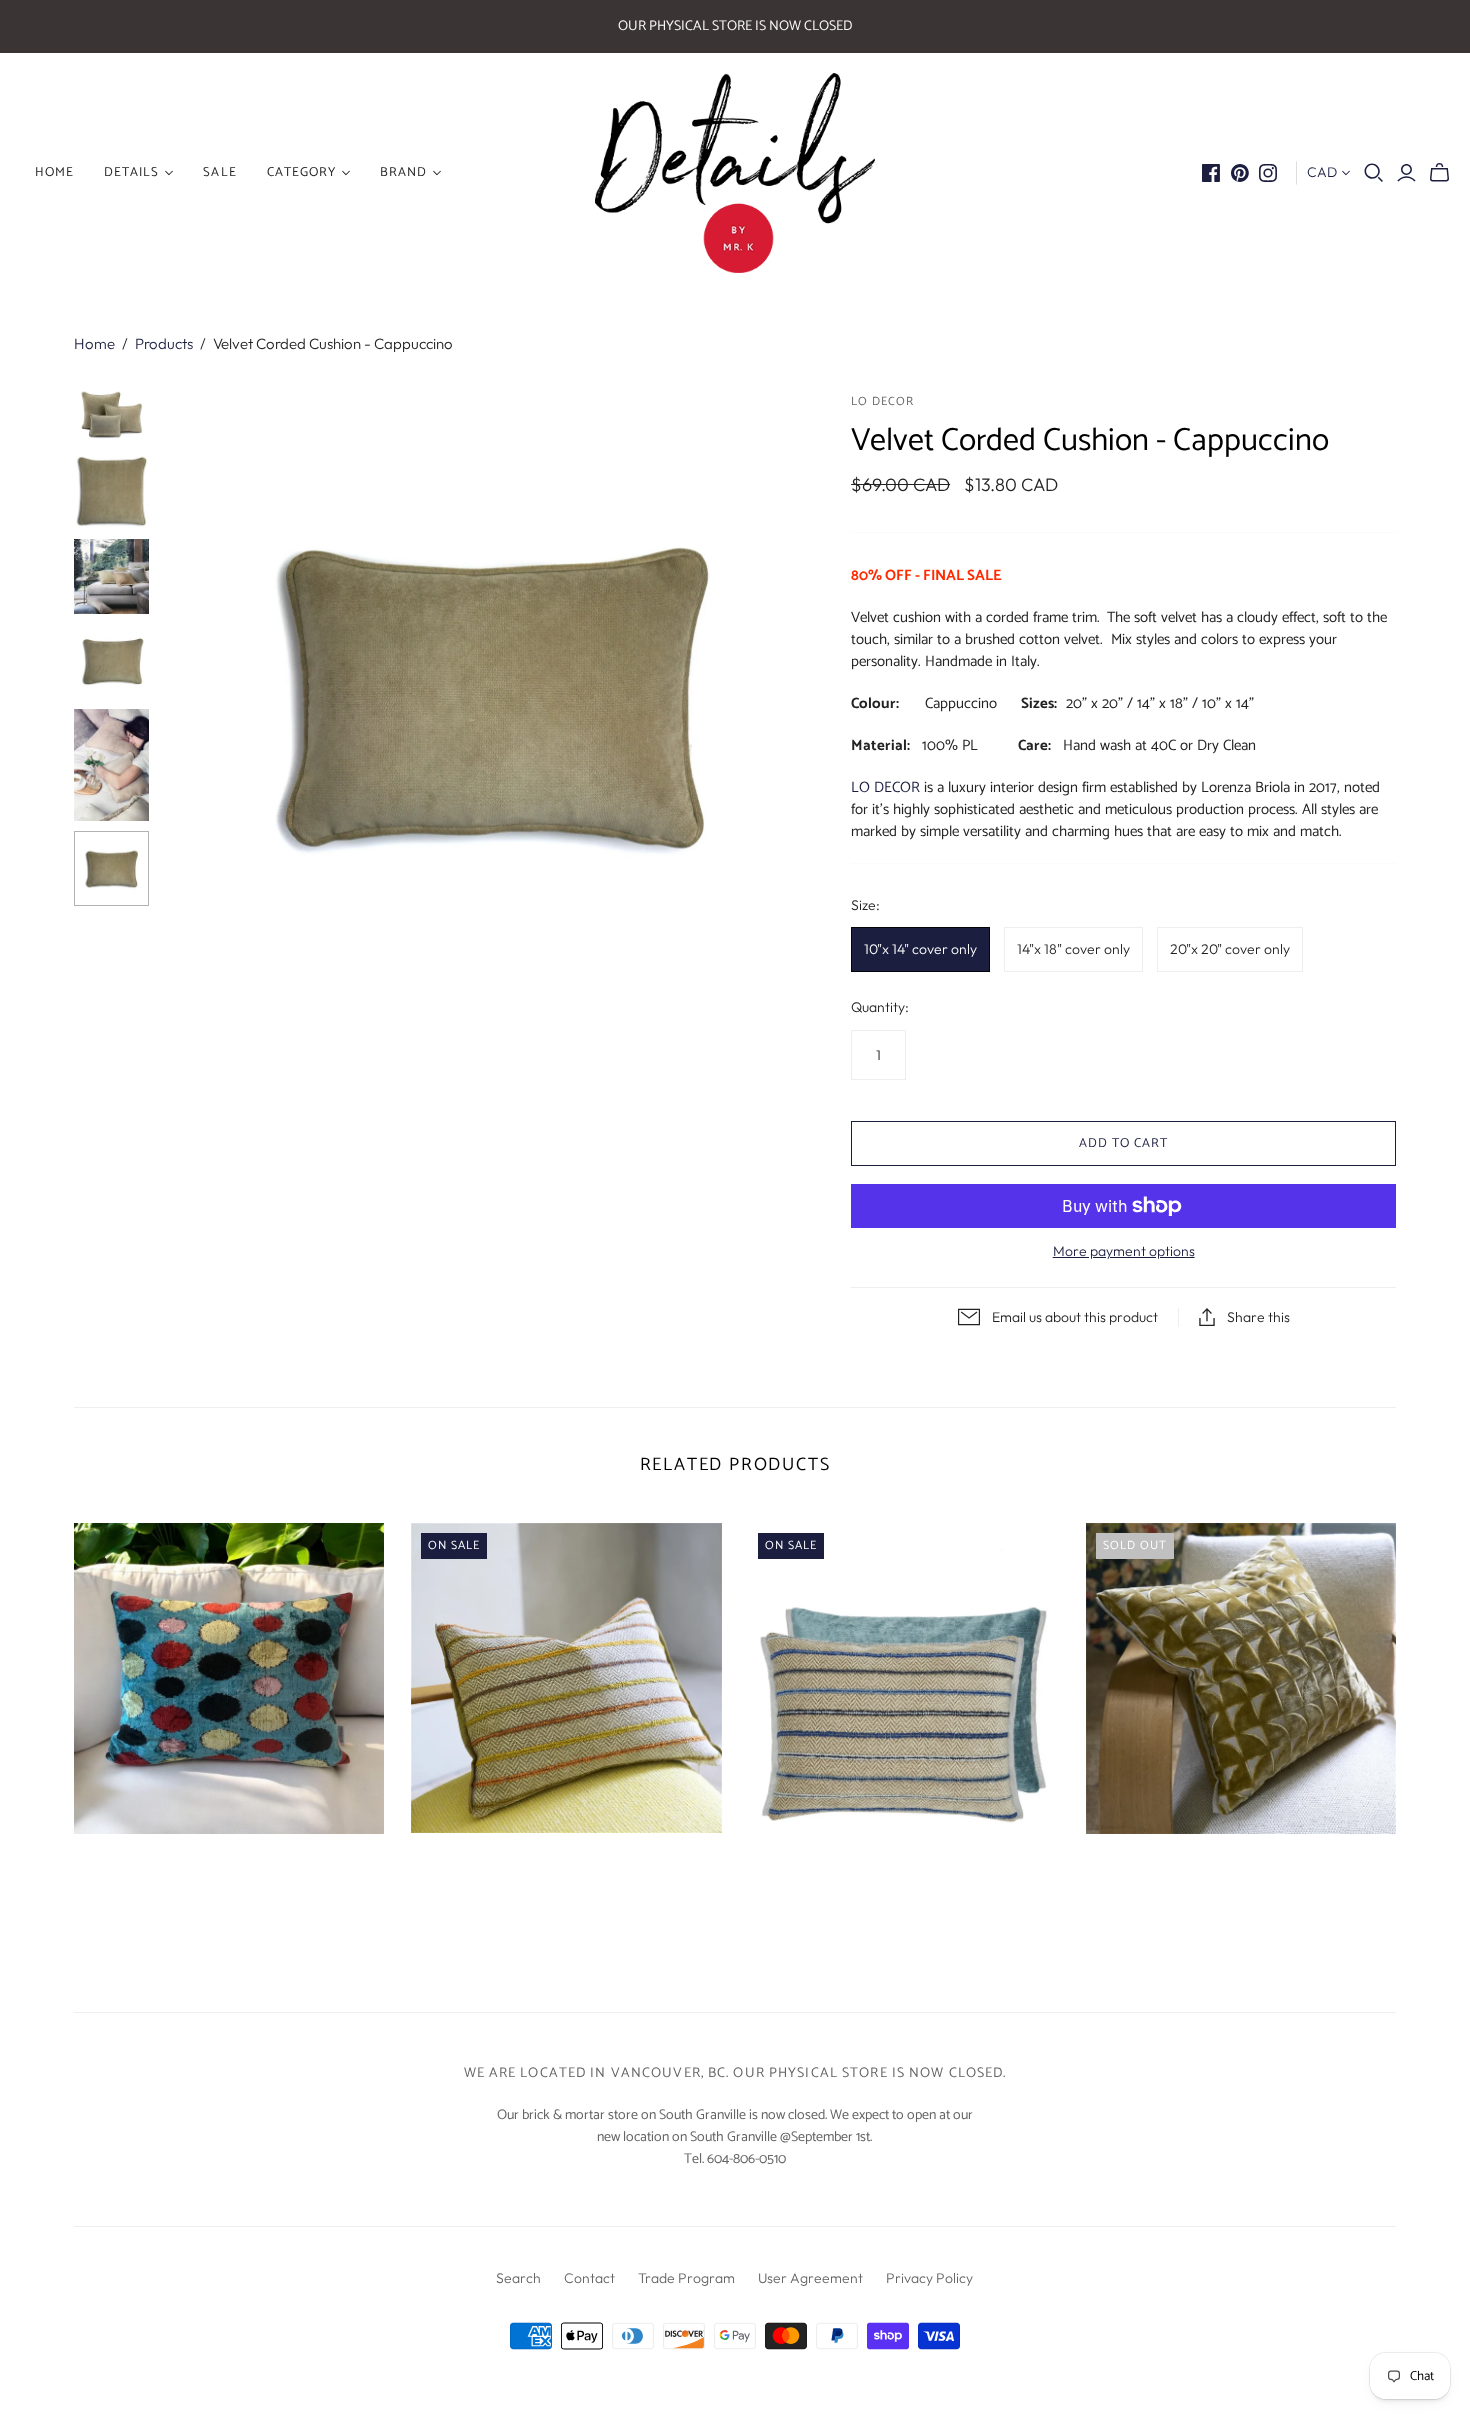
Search (518, 2278)
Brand (403, 172)
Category (301, 172)
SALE (219, 172)
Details (131, 172)
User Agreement (810, 2278)
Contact (589, 2278)
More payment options (1124, 1251)
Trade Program (686, 2278)
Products (164, 343)
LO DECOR (885, 787)
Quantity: (880, 1007)
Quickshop (148, 1869)
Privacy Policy (929, 2278)
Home (94, 343)
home (54, 172)
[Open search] (1374, 173)
